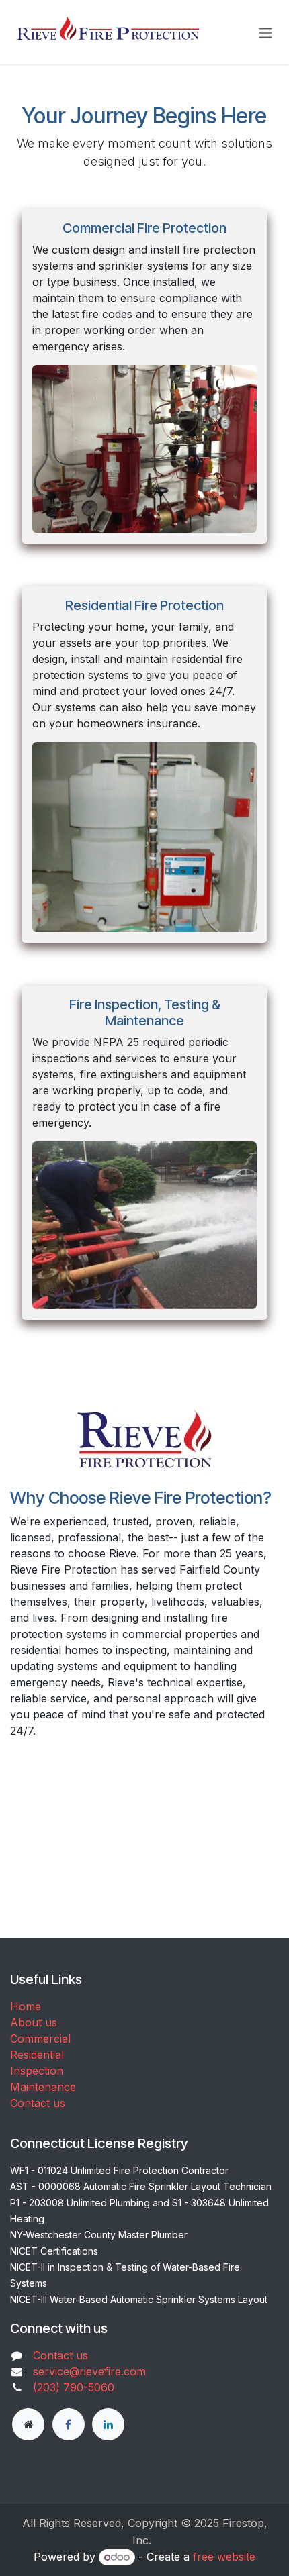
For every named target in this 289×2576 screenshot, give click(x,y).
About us (34, 2022)
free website (224, 2557)
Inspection (37, 2071)
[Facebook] (69, 2424)
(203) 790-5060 (74, 2387)
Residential (37, 2055)
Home (26, 2006)
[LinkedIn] (108, 2424)
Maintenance (43, 2087)
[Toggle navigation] (265, 32)
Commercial (40, 2039)
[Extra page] (28, 2424)
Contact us (38, 2103)
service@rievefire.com (89, 2371)
